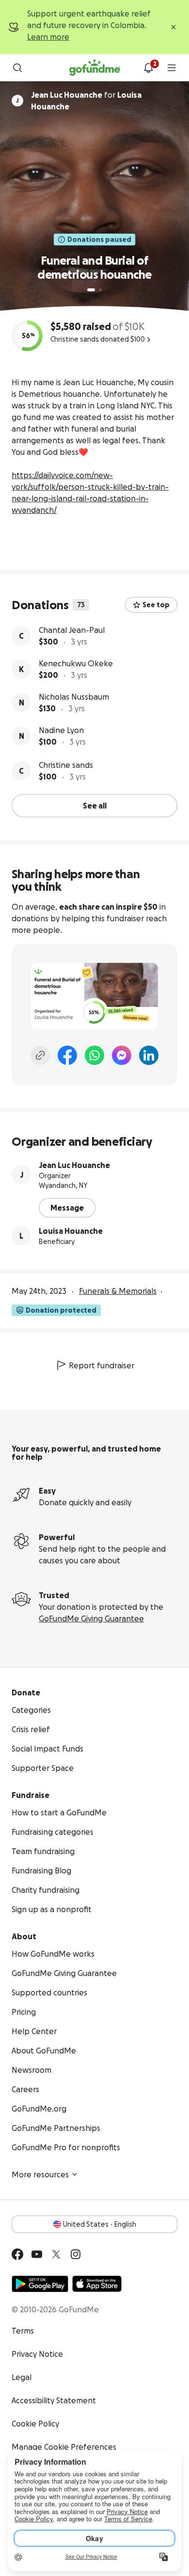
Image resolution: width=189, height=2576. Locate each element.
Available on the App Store (97, 2284)
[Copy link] (40, 1055)
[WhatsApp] (94, 1055)
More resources (40, 2174)
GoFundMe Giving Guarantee (91, 1618)
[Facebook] (67, 1055)
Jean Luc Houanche (74, 1165)
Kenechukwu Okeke (76, 663)
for (86, 101)
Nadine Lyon (61, 730)
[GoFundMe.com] (95, 68)
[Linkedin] (149, 1055)
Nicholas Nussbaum (74, 697)
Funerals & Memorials (118, 1291)
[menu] (172, 68)
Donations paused (99, 240)
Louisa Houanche (71, 1231)
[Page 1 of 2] (91, 290)
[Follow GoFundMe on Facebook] (17, 2254)
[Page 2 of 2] (100, 290)
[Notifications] (148, 68)
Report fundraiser (102, 1365)
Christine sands (66, 765)
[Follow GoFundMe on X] (56, 2254)
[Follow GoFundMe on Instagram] (76, 2254)
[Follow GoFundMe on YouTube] (37, 2254)
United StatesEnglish (100, 2224)
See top (156, 605)
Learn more (48, 37)
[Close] (173, 27)
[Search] (17, 68)
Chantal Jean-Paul (72, 630)
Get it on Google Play (40, 2284)
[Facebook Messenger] (122, 1055)
